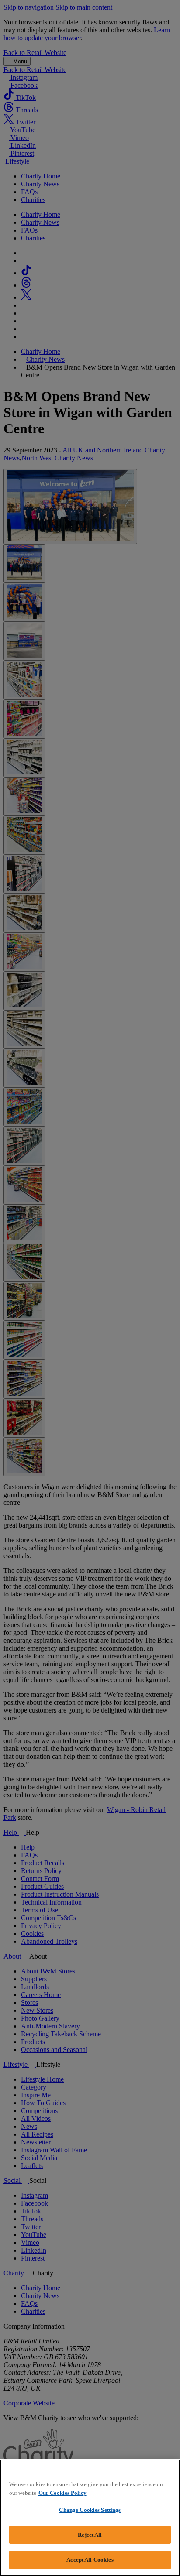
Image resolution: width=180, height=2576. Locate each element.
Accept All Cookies (90, 2560)
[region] (90, 2518)
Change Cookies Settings (90, 2510)
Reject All (90, 2535)
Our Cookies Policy (62, 2493)
